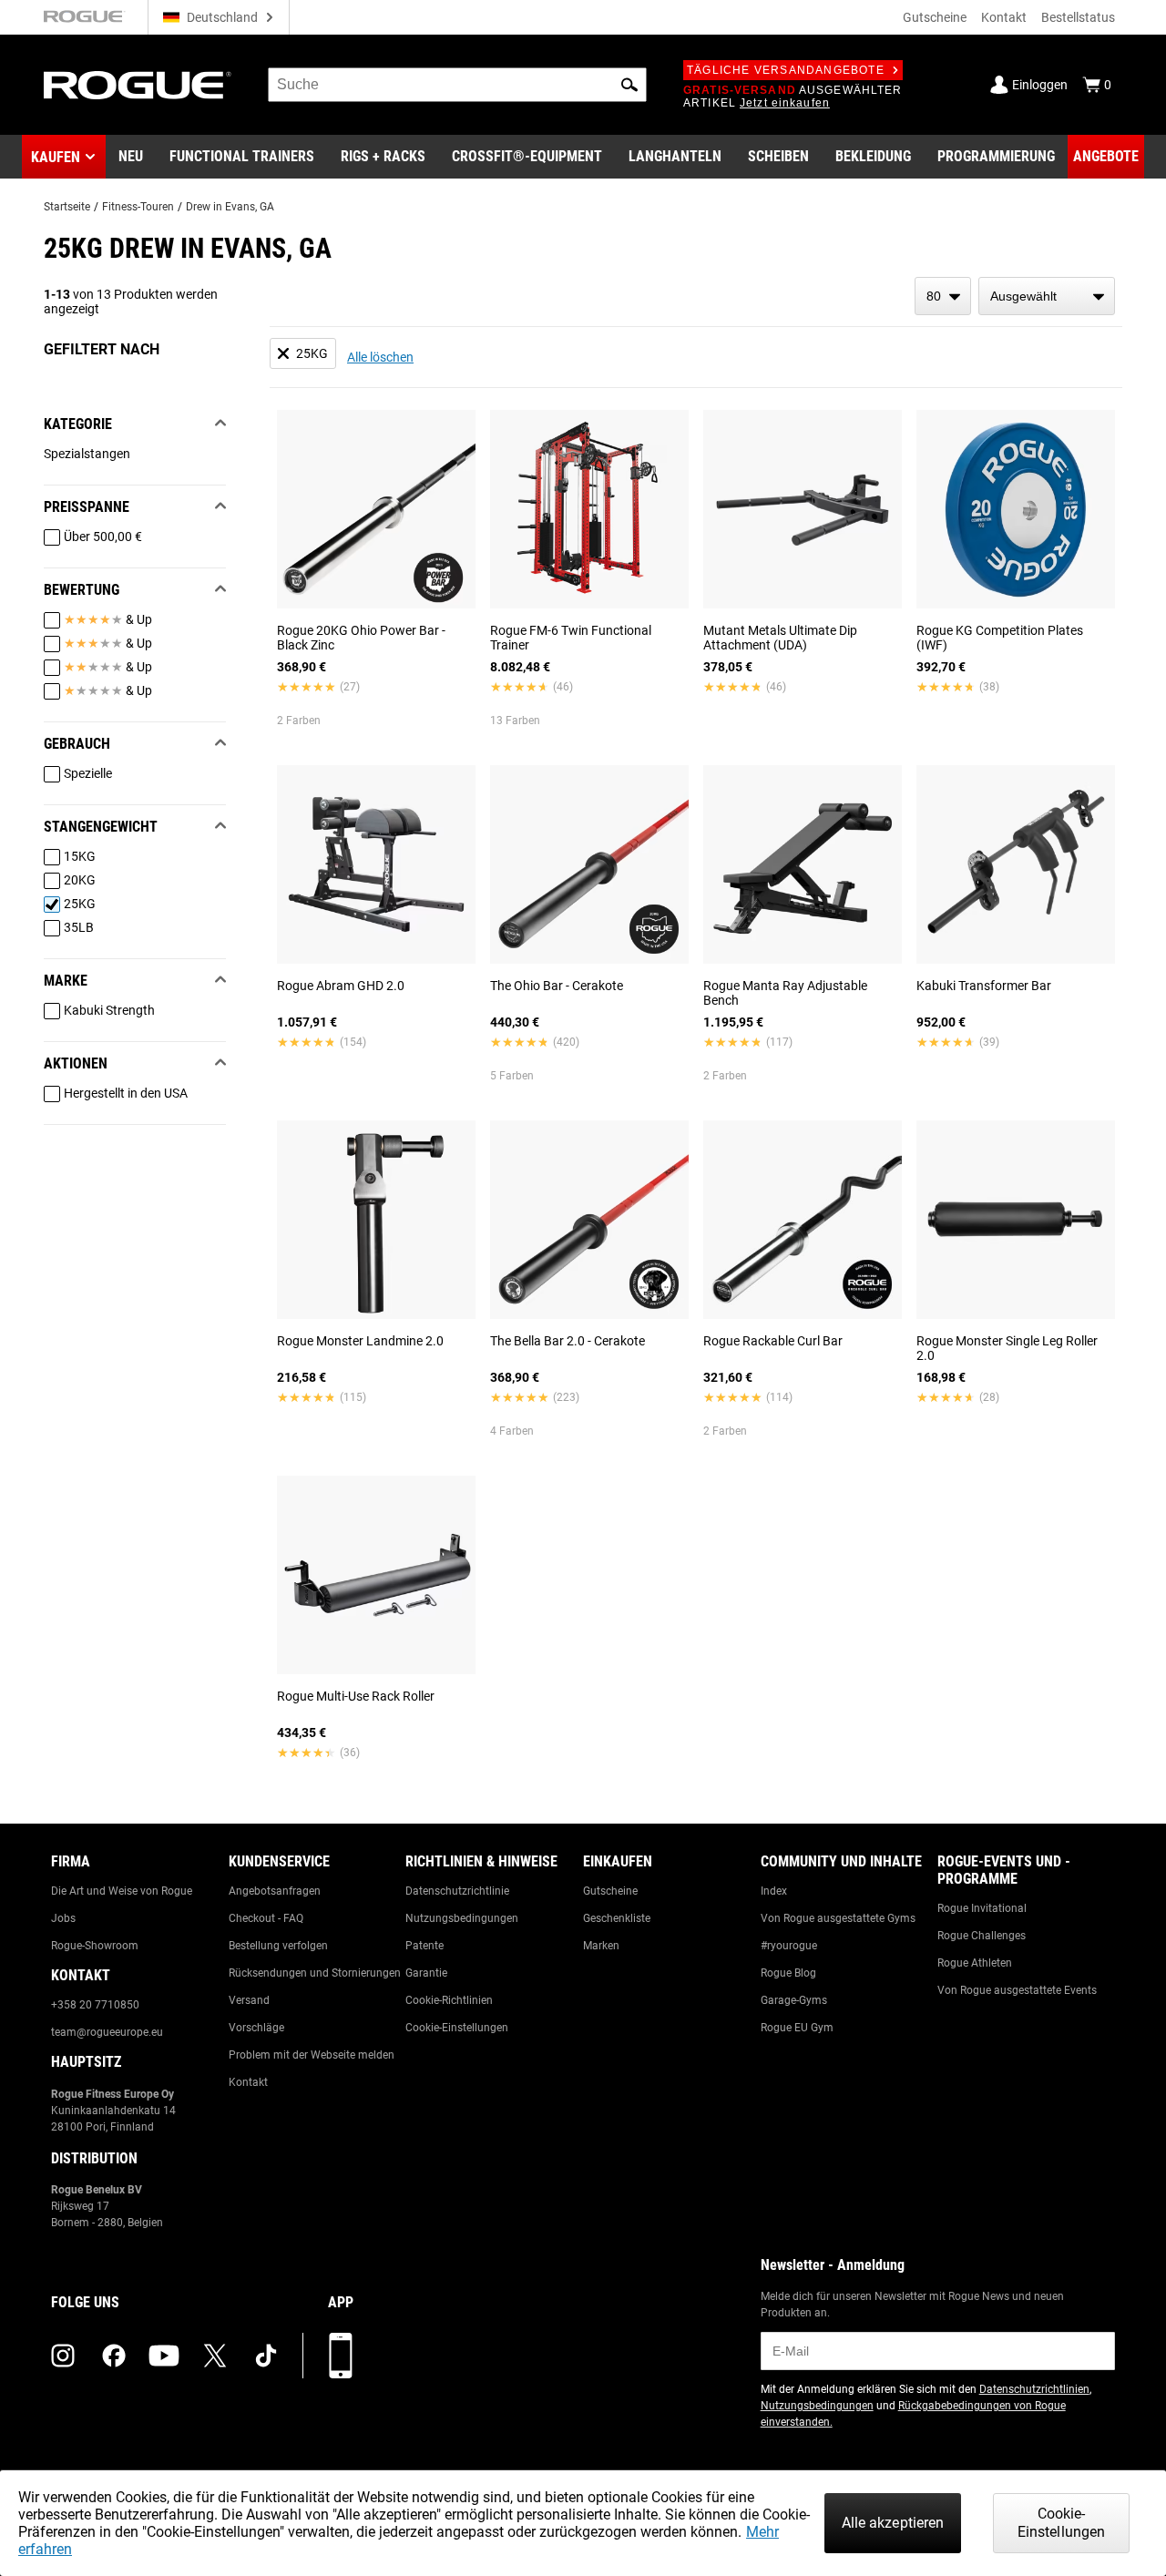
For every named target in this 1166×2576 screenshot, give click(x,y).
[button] (629, 85)
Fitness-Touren (138, 207)
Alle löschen (380, 357)
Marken (601, 1946)
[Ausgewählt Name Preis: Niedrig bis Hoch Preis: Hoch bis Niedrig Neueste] (1047, 296)
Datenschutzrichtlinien (1034, 2389)
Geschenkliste (617, 1918)
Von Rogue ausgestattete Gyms (838, 1918)
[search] (457, 85)
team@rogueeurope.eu (107, 2032)
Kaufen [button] (56, 157)
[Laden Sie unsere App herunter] (341, 2356)
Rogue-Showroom (95, 1946)
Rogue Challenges (982, 1936)
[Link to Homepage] (138, 85)
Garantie (426, 1973)
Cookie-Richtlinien (449, 2000)
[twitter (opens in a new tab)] (215, 2356)
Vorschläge (256, 2028)
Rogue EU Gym (797, 2028)
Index (774, 1891)
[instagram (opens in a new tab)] (63, 2356)
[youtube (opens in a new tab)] (164, 2356)
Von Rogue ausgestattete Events (1017, 1990)
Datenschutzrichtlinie (457, 1891)
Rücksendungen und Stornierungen (315, 1973)
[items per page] (943, 296)
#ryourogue (789, 1946)
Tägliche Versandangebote (786, 70)
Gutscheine (935, 17)
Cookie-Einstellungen (457, 2028)
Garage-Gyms (794, 2000)
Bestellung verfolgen (278, 1946)
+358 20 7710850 (95, 2005)
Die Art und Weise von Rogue (122, 1891)
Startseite (67, 207)
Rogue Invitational (982, 1908)
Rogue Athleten (975, 1963)
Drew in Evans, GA (230, 207)
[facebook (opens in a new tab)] (114, 2356)
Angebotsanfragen (275, 1891)
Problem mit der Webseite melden (312, 2055)
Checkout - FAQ (266, 1918)
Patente (424, 1946)
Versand (249, 2000)
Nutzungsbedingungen (462, 1918)
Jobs (63, 1918)
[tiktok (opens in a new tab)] (266, 2356)
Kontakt (1004, 17)
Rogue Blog (788, 1973)
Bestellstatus (1078, 17)
